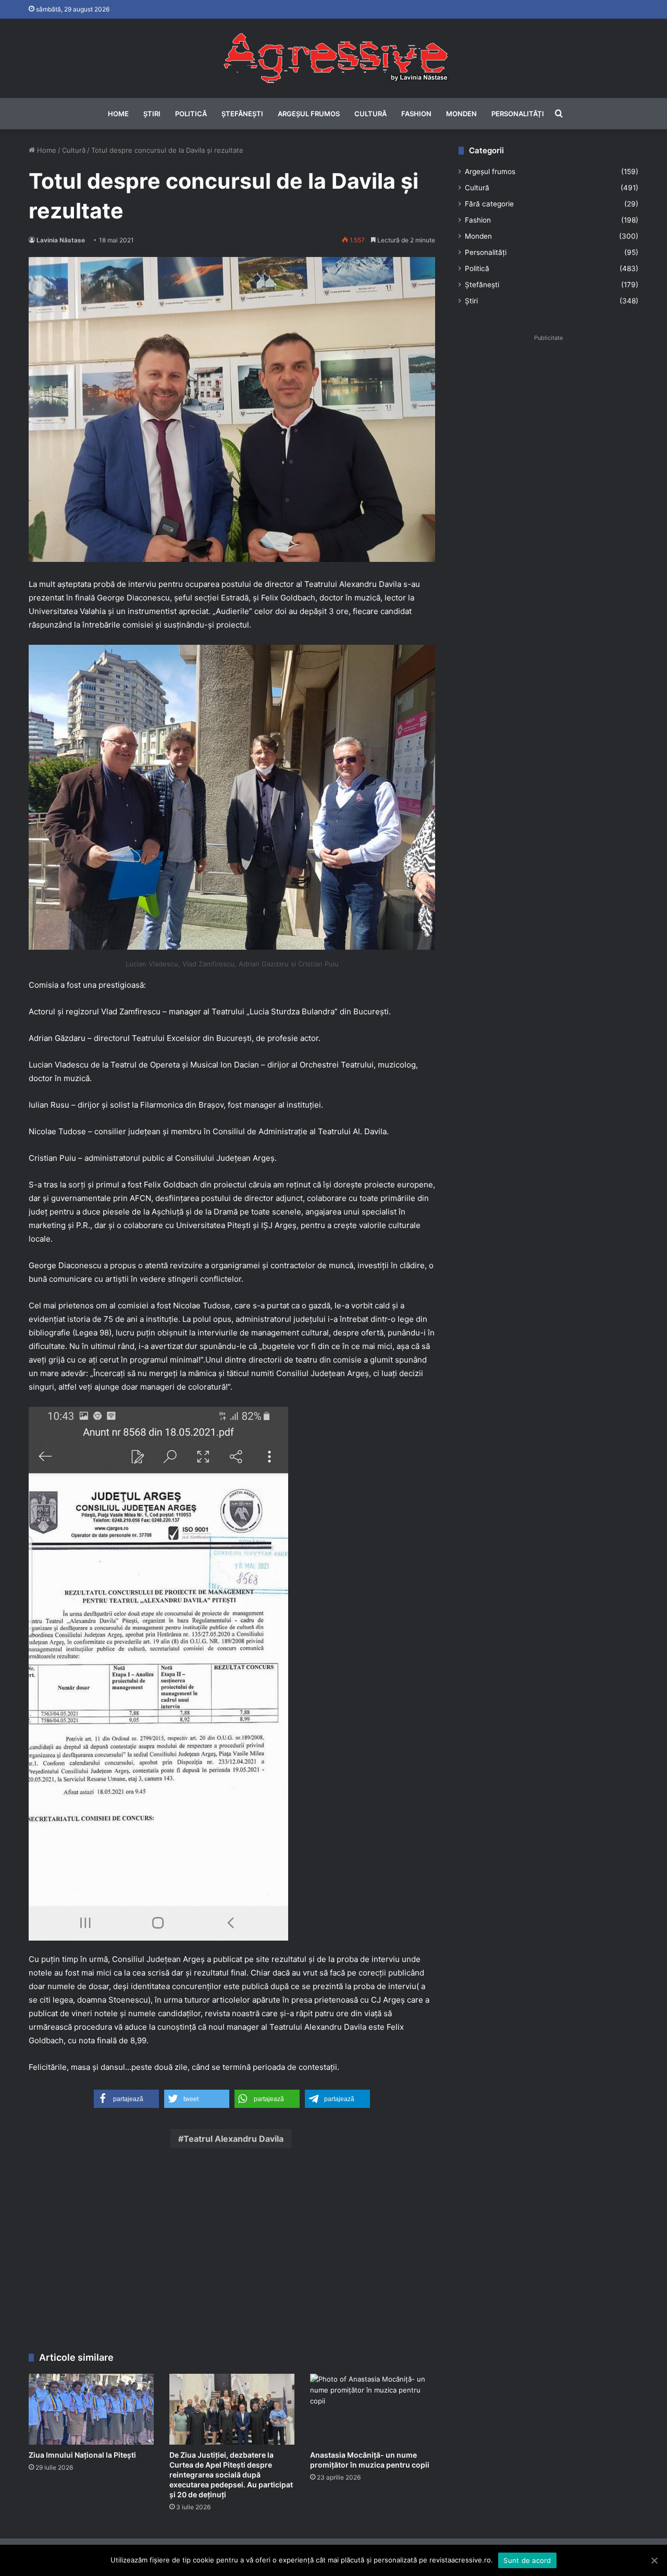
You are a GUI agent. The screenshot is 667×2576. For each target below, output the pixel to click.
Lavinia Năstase (61, 240)
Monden (461, 114)
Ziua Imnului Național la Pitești (82, 2455)
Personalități (518, 114)
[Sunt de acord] (654, 2560)
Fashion (416, 114)
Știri (152, 114)
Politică (191, 114)
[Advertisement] (232, 2253)
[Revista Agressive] (333, 58)
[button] (126, 2099)
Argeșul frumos (309, 114)
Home (118, 114)
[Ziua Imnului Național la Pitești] (91, 2409)
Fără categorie (489, 204)
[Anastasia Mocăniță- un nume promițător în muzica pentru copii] (373, 2409)
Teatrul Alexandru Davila (233, 2139)
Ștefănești (242, 114)
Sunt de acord (527, 2560)
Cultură (370, 114)
